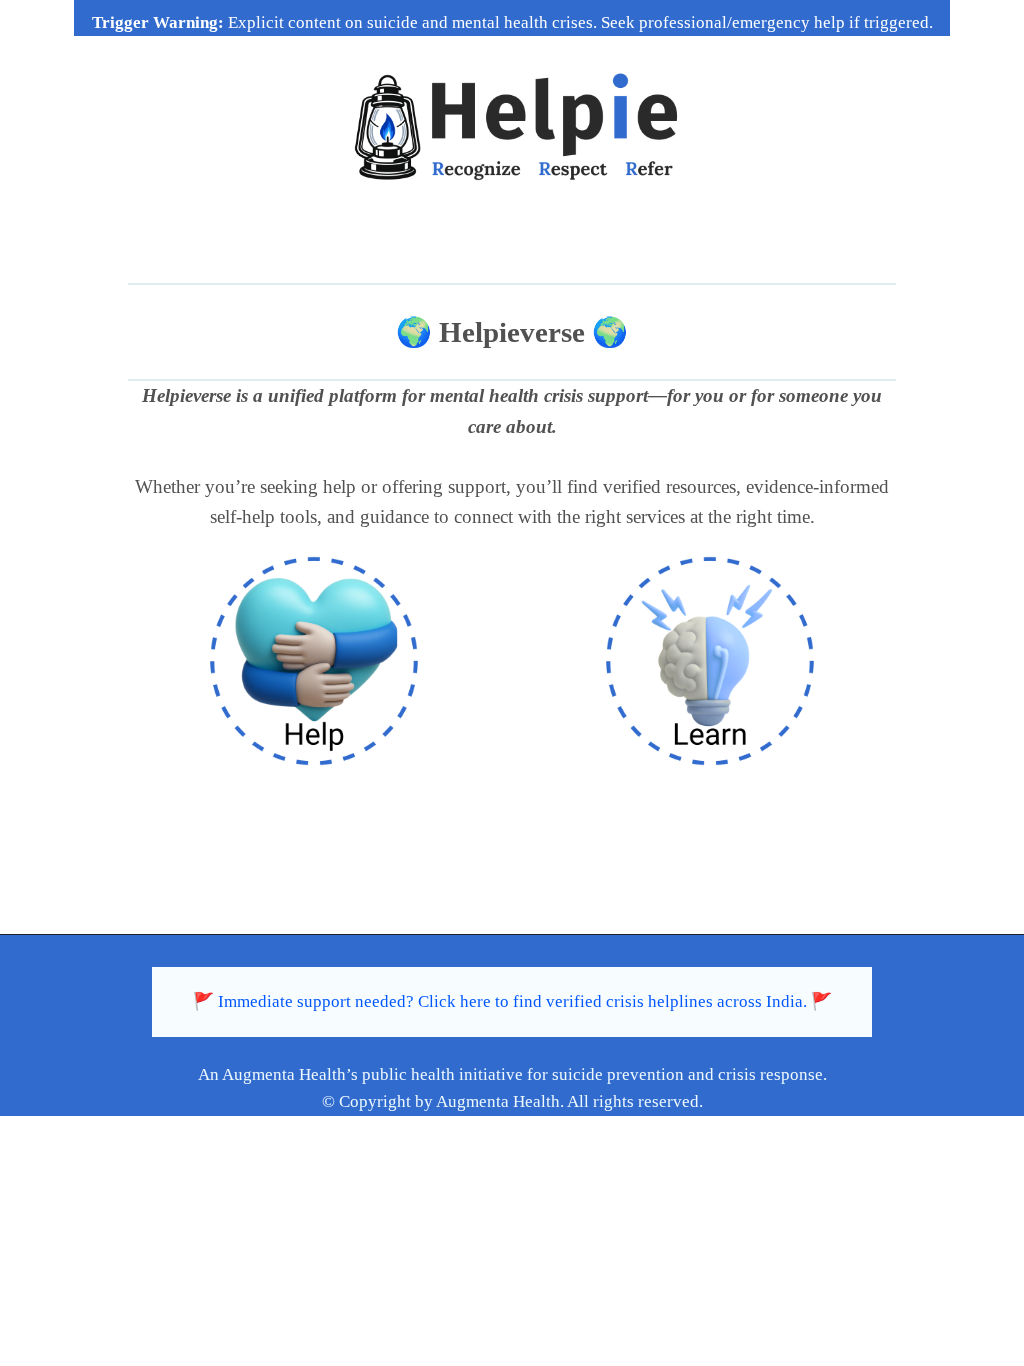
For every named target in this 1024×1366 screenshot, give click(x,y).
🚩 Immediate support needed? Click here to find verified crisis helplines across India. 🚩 (512, 1001)
